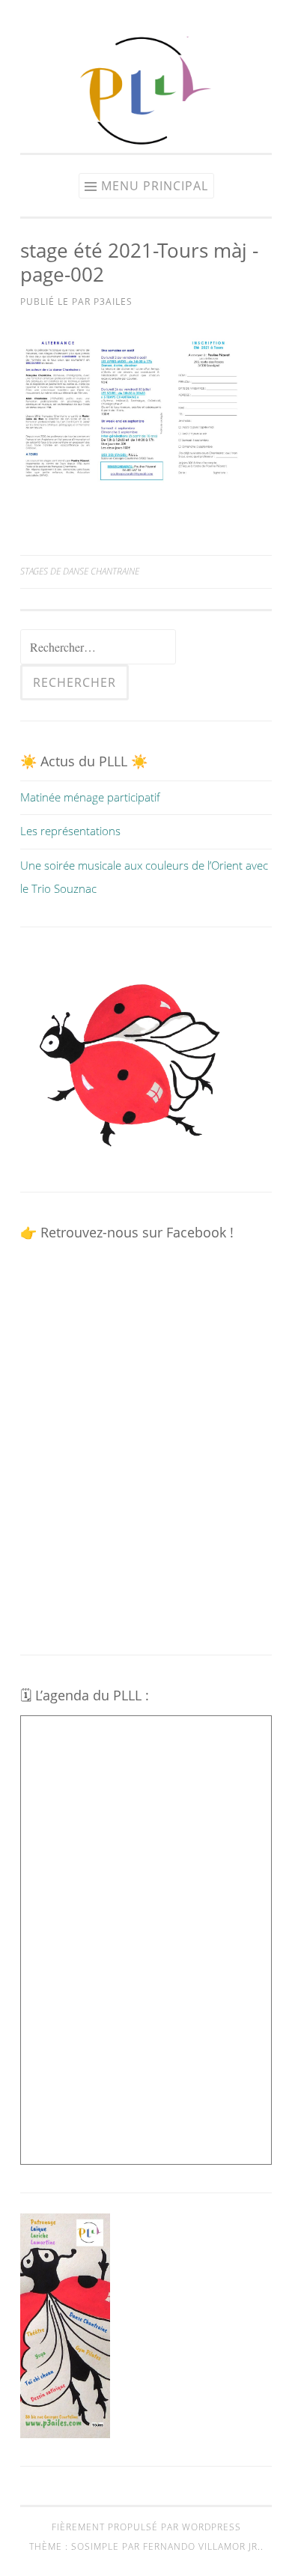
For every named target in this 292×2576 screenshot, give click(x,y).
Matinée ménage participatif (90, 797)
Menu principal (155, 186)
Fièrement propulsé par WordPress (146, 2527)
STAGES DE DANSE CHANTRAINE (80, 571)
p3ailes (113, 301)
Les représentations (70, 831)
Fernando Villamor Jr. (202, 2546)
